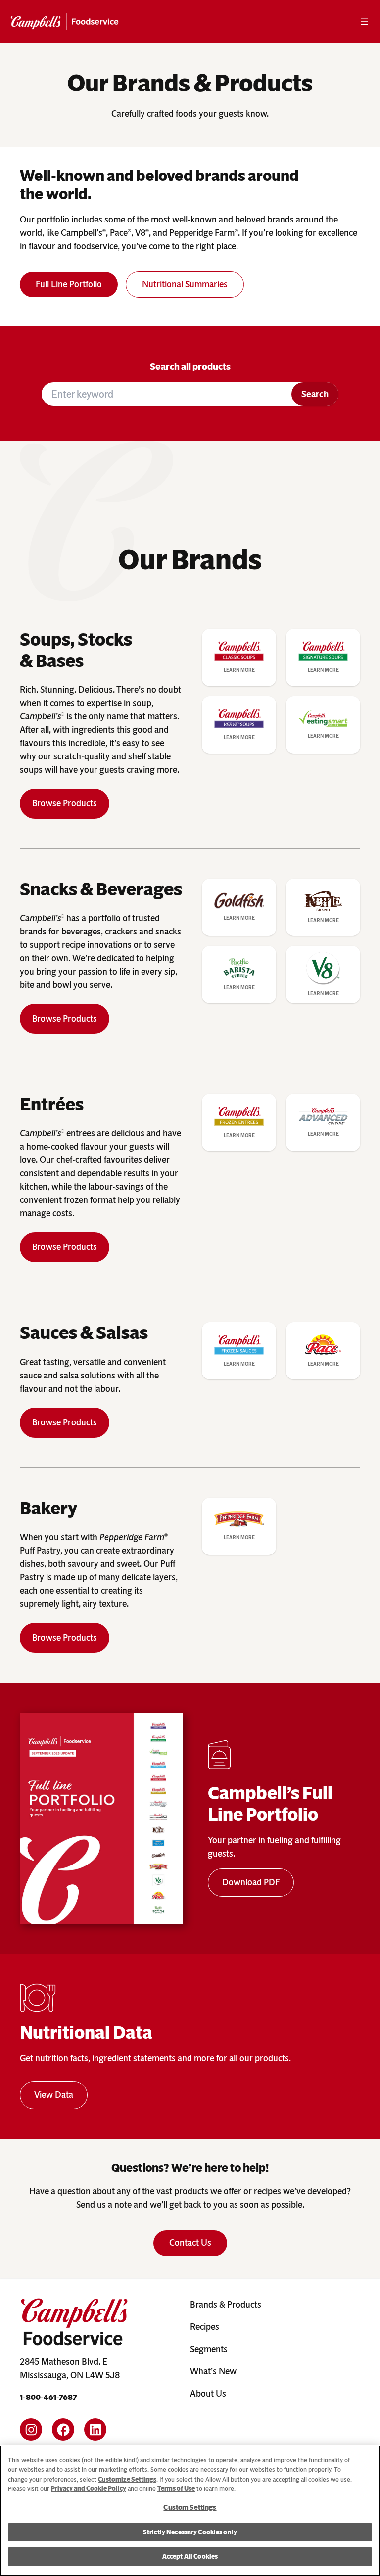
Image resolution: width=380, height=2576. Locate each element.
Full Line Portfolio (69, 284)
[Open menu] (364, 21)
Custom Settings (190, 2508)
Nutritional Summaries (185, 284)
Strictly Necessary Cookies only (190, 2532)
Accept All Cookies (190, 2556)
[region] (190, 2511)
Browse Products (65, 803)
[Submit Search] (315, 394)
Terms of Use (176, 2489)
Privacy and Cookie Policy (89, 2489)
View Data (54, 2095)
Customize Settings (127, 2479)
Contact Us (190, 2243)
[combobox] (166, 394)
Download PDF (251, 1882)
